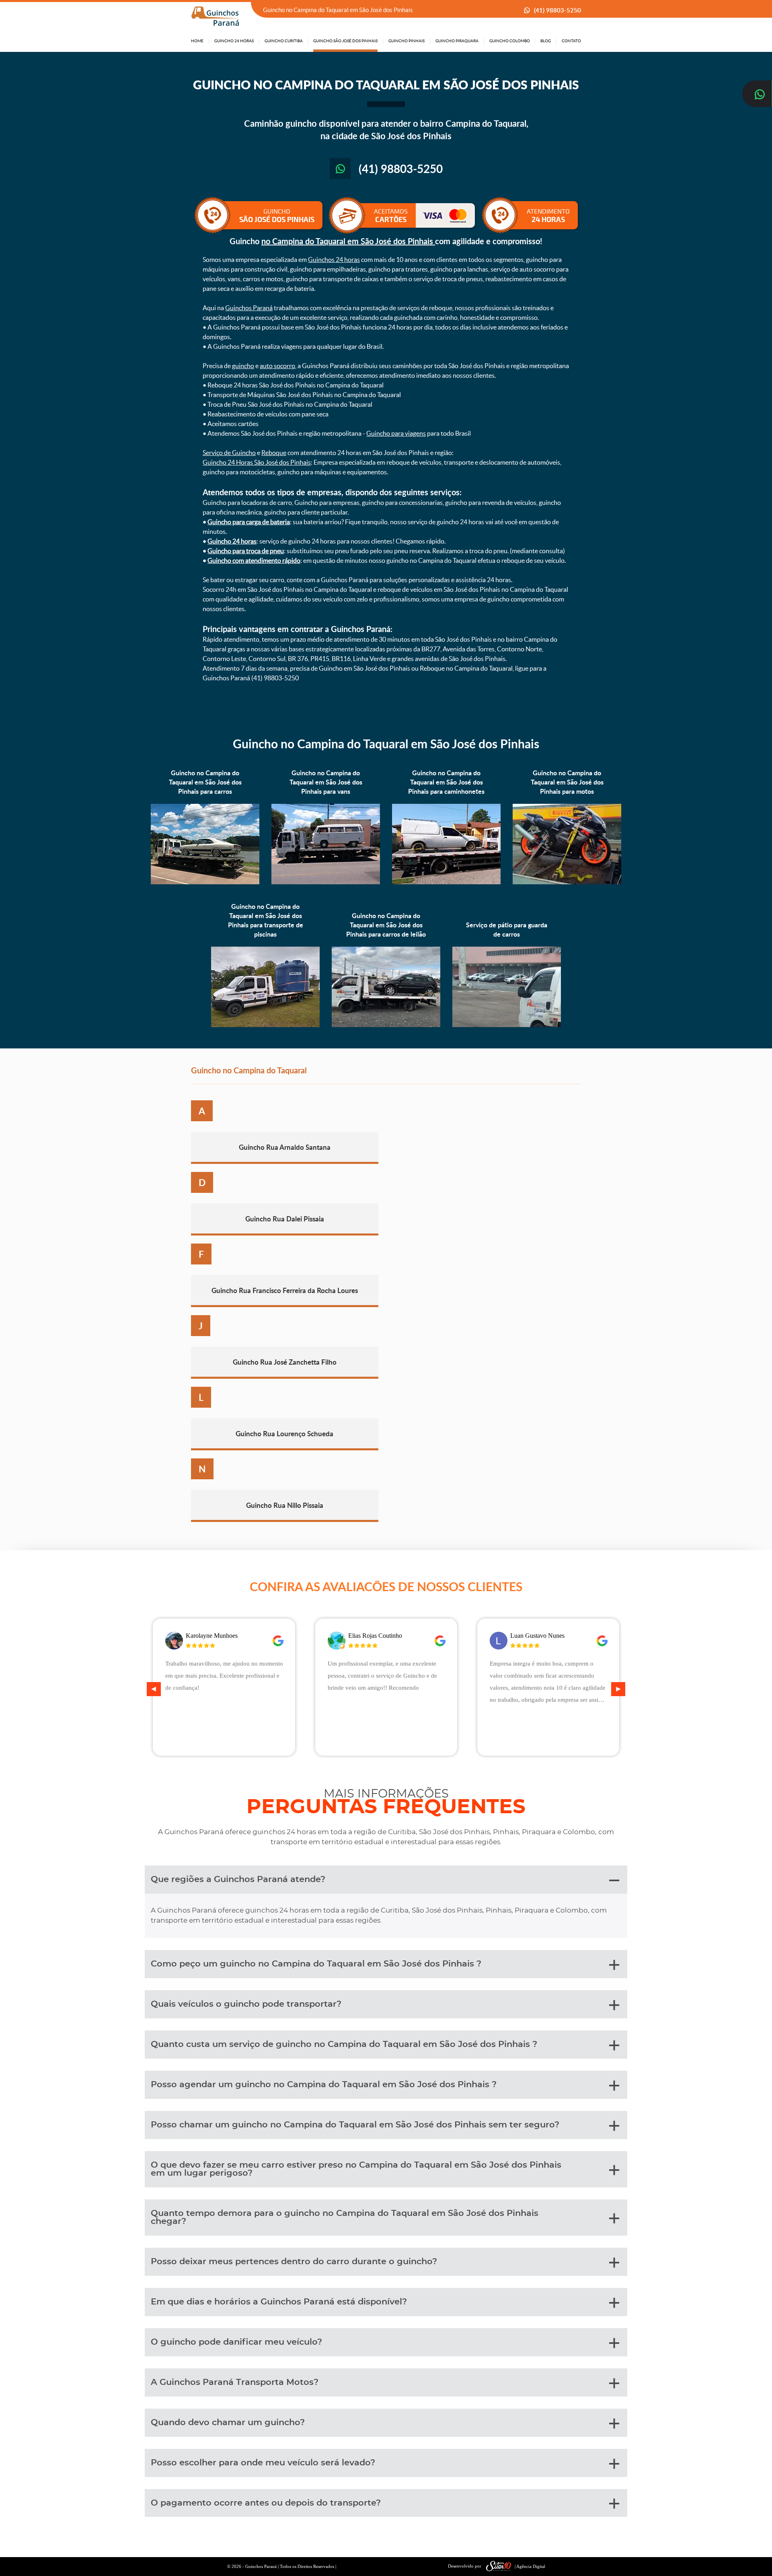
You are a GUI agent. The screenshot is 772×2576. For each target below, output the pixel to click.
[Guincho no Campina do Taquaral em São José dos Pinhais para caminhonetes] (446, 882)
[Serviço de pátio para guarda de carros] (507, 1025)
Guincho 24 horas (232, 541)
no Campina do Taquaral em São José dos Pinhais (348, 241)
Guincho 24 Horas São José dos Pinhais (257, 462)
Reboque (274, 453)
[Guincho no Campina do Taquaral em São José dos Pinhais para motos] (567, 882)
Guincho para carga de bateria (249, 522)
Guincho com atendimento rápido (254, 560)
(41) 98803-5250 (557, 10)
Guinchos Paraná (249, 308)
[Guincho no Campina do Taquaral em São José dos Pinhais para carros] (205, 882)
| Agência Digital (530, 2566)
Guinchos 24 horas (334, 259)
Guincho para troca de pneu (246, 551)
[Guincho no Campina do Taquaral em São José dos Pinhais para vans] (326, 882)
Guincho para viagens (396, 433)
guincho (243, 366)
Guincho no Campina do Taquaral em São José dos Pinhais (386, 743)
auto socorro (277, 366)
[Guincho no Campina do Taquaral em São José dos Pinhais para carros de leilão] (386, 1025)
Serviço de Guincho (229, 453)
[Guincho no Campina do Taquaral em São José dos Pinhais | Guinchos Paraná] (215, 16)
